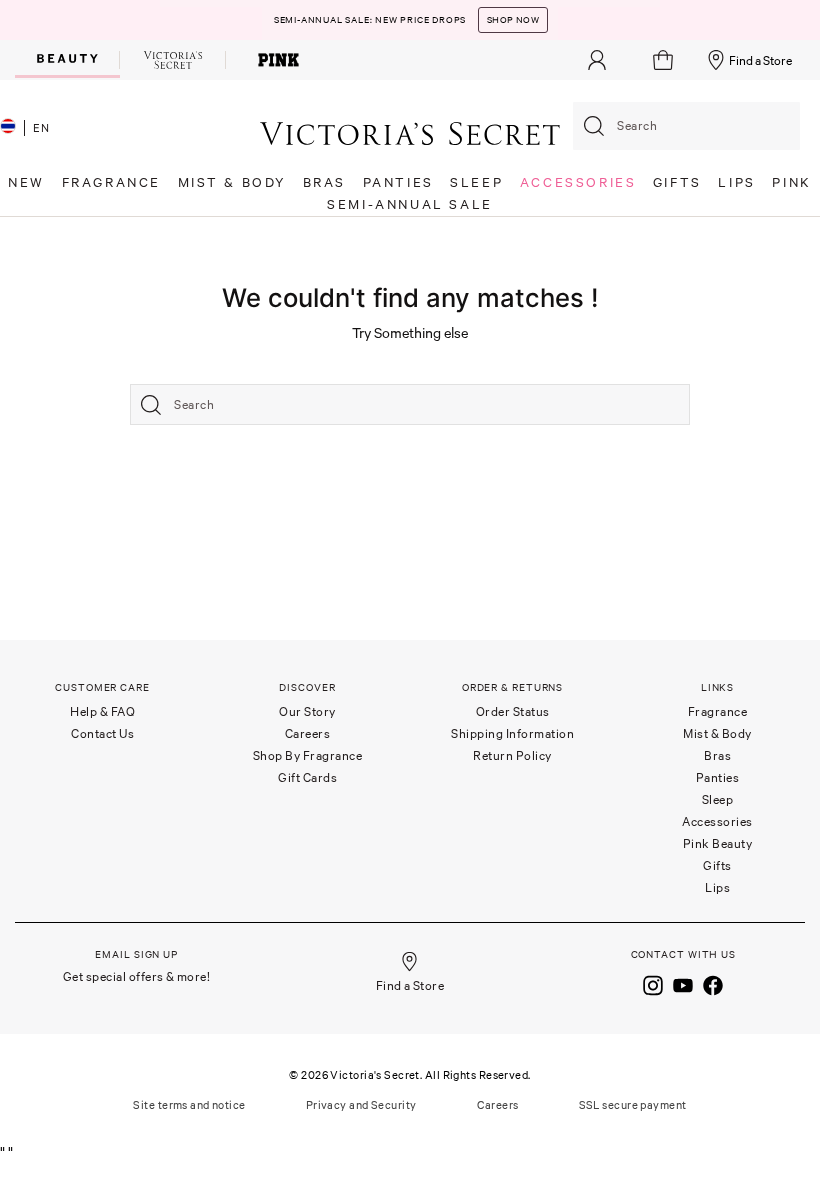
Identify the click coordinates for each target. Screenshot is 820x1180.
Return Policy (512, 755)
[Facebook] (713, 984)
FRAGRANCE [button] (111, 182)
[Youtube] (683, 984)
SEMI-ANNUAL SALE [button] (410, 204)
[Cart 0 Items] (665, 60)
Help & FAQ (102, 711)
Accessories (717, 821)
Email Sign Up (136, 954)
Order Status (513, 711)
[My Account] (597, 60)
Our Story (307, 711)
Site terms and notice (189, 1105)
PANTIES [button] (398, 182)
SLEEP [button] (476, 182)
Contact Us (102, 733)
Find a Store (760, 60)
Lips (717, 887)
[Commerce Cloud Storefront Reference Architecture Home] (410, 132)
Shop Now (513, 20)
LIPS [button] (736, 182)
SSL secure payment (633, 1105)
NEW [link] (26, 182)
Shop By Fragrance (308, 755)
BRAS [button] (324, 182)
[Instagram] (653, 984)
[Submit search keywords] (594, 126)
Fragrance (718, 711)
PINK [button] (791, 182)
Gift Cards (307, 777)
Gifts (717, 865)
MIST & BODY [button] (232, 182)
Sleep (718, 799)
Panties (718, 777)
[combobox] (686, 126)
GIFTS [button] (677, 182)
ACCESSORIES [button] (578, 182)
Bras (717, 755)
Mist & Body (717, 733)
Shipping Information (512, 733)
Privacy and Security (361, 1105)
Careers (308, 733)
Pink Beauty (718, 843)
